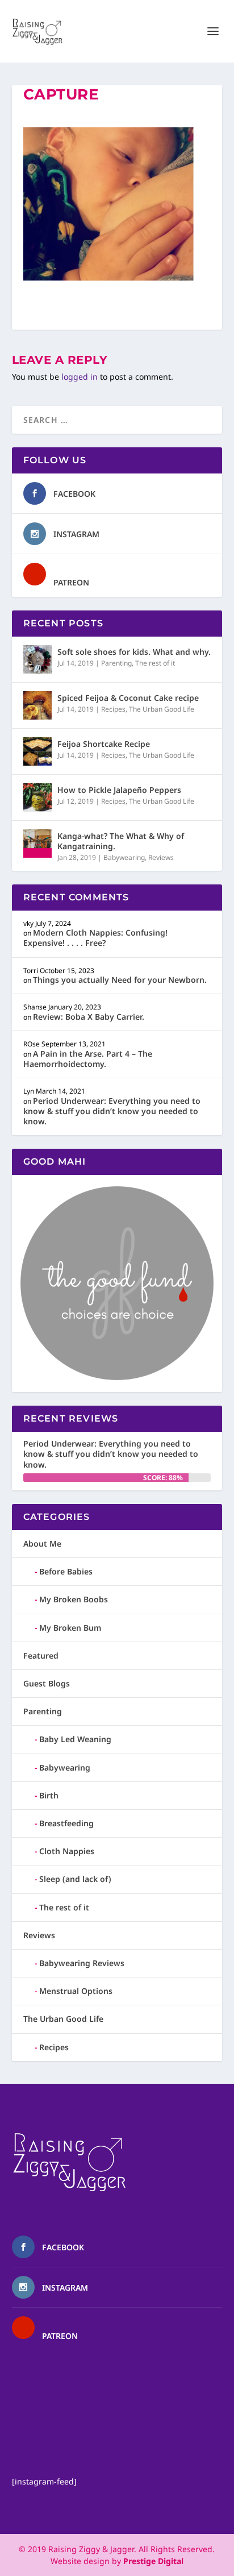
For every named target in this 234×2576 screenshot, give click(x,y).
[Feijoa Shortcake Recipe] (37, 751)
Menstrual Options (76, 1991)
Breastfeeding (66, 1823)
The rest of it (155, 663)
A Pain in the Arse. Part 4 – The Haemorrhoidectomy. (88, 1059)
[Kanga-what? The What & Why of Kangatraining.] (37, 844)
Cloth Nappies (67, 1851)
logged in (80, 377)
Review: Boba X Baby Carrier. (89, 1017)
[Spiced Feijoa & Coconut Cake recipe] (37, 705)
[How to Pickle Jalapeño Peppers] (37, 797)
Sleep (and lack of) (75, 1879)
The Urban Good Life (162, 709)
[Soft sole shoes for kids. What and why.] (37, 659)
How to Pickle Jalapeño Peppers (119, 790)
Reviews (161, 857)
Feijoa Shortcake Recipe (104, 744)
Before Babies (66, 1571)
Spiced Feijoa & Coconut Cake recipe (128, 698)
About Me (42, 1543)
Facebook (74, 494)
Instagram (76, 534)
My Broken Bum (70, 1628)
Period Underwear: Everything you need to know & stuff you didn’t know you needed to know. (112, 1111)
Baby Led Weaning (75, 1739)
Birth (49, 1795)
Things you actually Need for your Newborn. (120, 980)
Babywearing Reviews (82, 1963)
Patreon (71, 582)
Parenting (116, 663)
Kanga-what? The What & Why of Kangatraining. (121, 841)
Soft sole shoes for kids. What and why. (134, 652)
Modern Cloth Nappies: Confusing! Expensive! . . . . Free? (95, 938)
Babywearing (124, 857)
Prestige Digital (153, 2561)
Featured (41, 1655)
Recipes (113, 709)
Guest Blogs (47, 1683)
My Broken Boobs (74, 1599)
